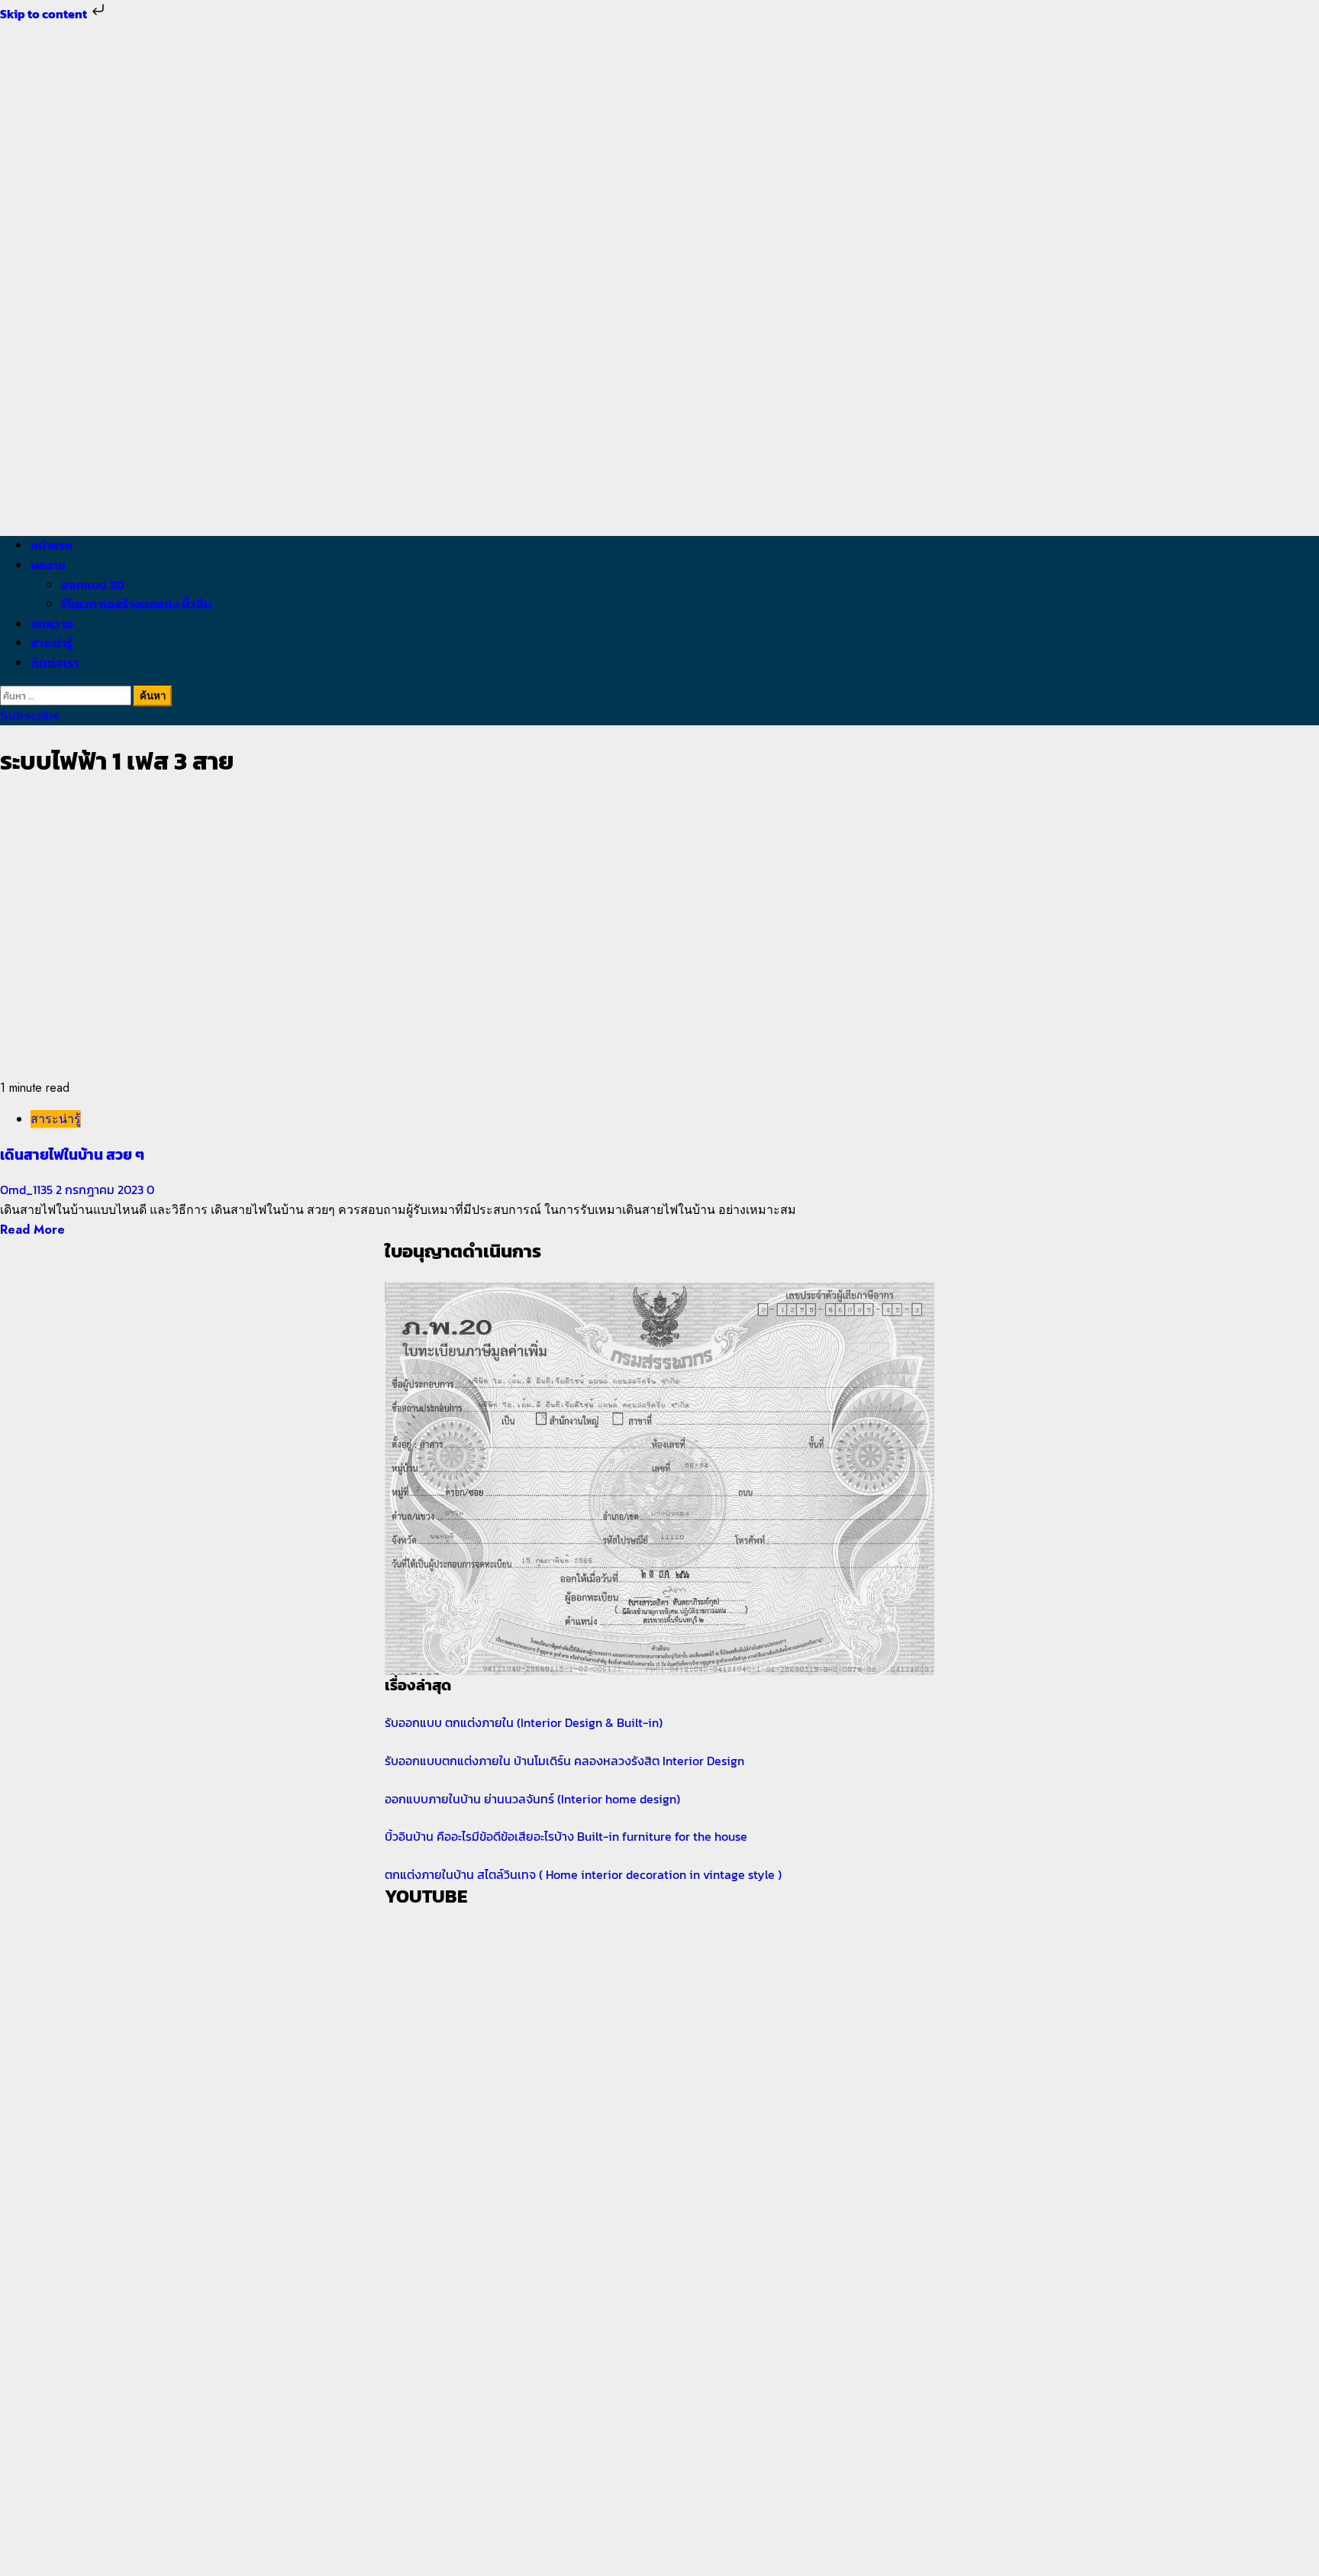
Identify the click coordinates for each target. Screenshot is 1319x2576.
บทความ (52, 624)
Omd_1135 (28, 1190)
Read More (32, 1230)
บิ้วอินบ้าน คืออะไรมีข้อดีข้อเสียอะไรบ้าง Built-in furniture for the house (566, 1836)
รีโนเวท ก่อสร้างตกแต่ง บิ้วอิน (136, 604)
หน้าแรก (52, 545)
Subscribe (30, 716)
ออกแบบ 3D (93, 585)
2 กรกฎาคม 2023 (101, 1190)
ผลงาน (48, 565)
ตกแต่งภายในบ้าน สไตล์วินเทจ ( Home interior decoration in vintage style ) (583, 1874)
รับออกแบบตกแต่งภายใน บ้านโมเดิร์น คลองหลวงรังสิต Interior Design (564, 1761)
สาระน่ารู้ (52, 643)
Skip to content (45, 14)
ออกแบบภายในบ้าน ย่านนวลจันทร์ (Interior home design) (532, 1799)
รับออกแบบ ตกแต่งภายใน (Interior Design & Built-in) (524, 1722)
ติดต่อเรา (55, 663)
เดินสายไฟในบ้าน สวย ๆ (72, 1154)
